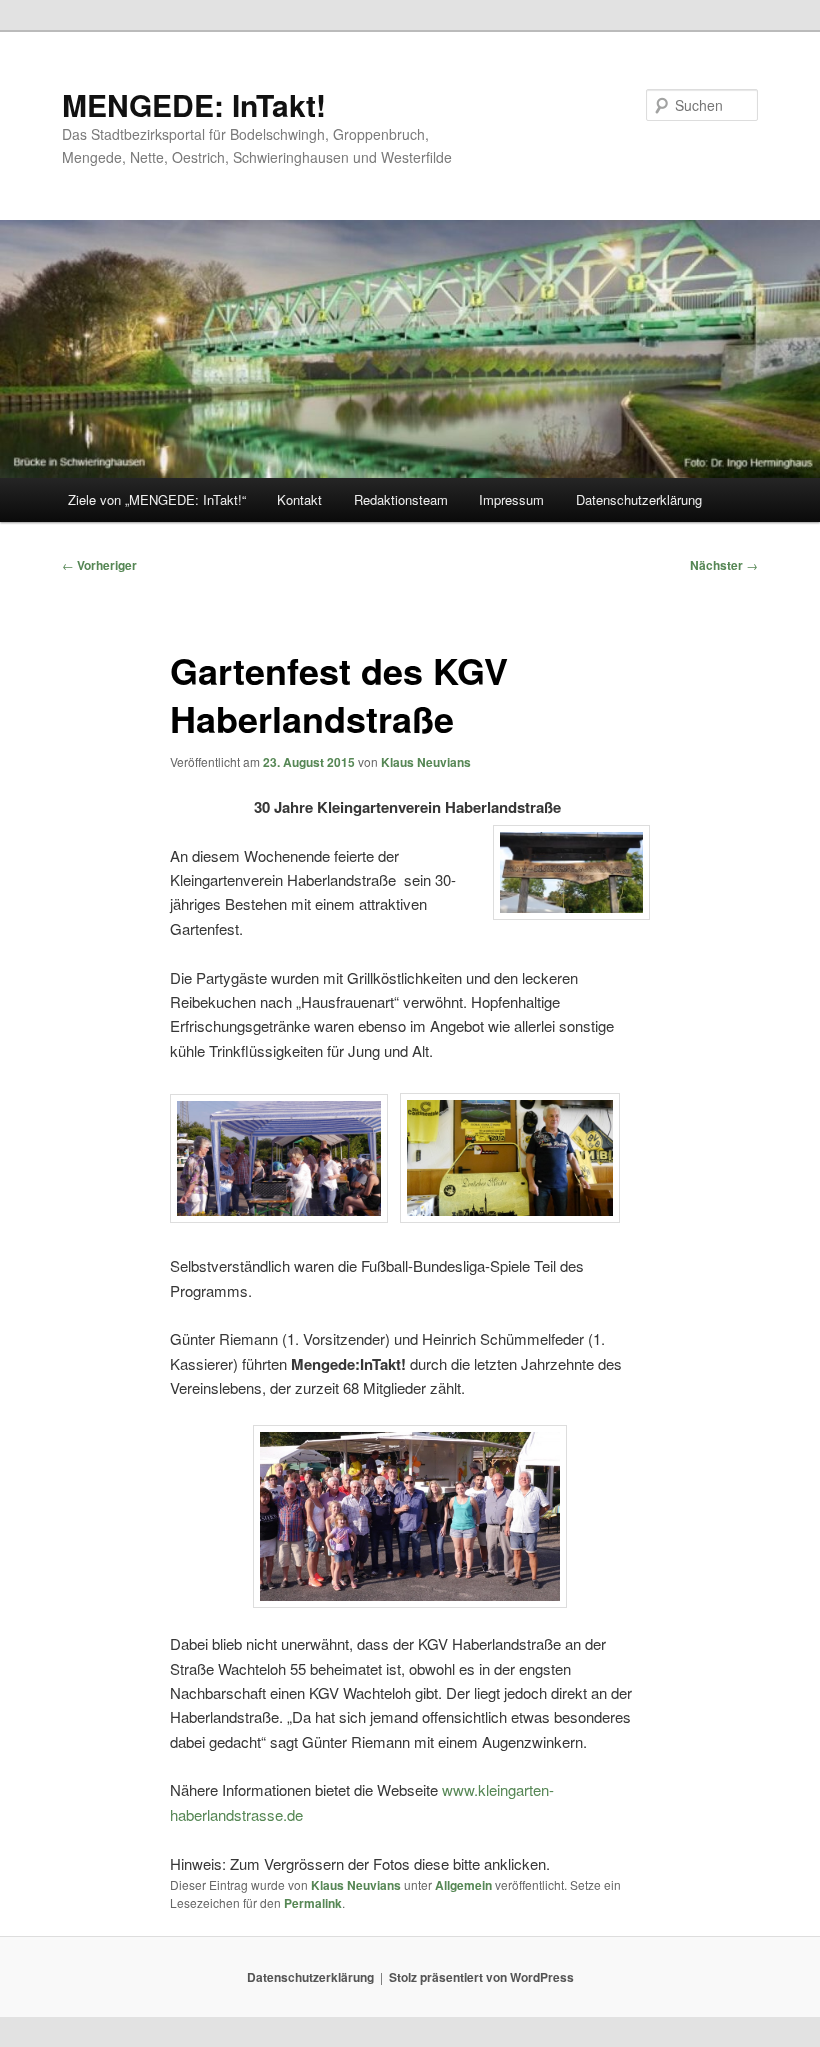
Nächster (724, 565)
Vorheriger (99, 565)
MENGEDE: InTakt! (194, 104)
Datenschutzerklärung (639, 499)
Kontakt (299, 499)
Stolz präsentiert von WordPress (481, 1977)
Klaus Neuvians (426, 762)
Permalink (313, 1903)
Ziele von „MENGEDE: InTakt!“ (157, 499)
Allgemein (463, 1885)
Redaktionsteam (401, 499)
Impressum (511, 499)
